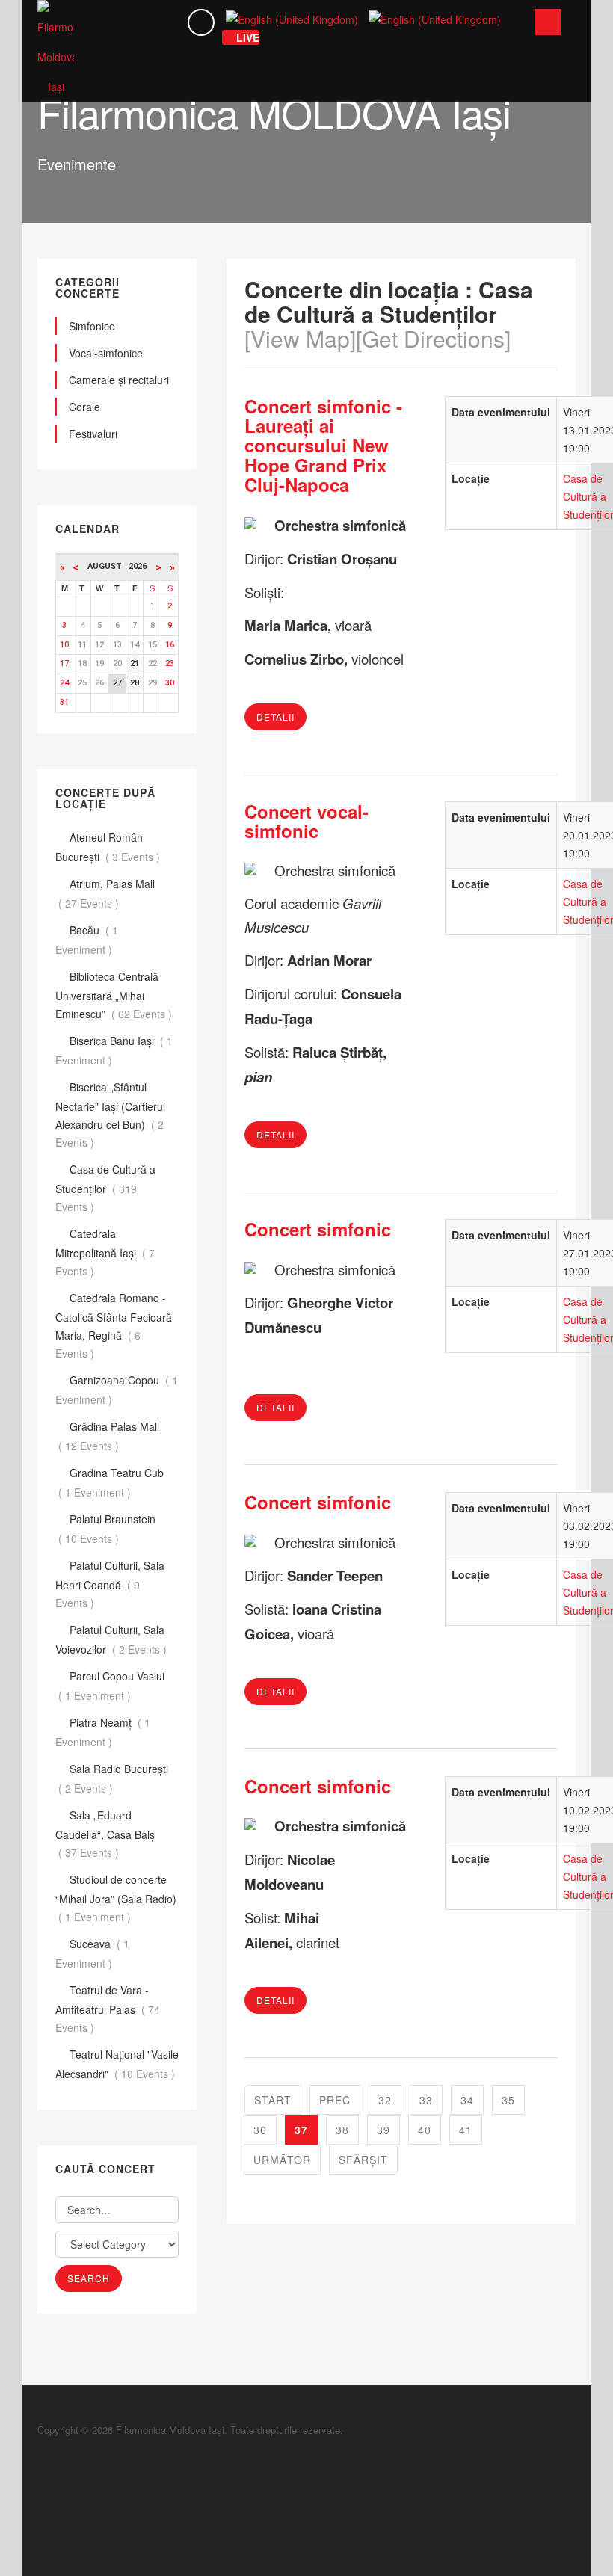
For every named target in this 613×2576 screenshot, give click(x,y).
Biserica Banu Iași (114, 1050)
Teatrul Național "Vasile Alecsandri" (117, 2064)
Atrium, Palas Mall (105, 893)
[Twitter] (41, 2489)
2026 (138, 566)
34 (467, 2100)
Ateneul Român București (109, 847)
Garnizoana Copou (117, 1390)
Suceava (92, 1953)
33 (426, 2100)
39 (383, 2130)
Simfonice (92, 326)
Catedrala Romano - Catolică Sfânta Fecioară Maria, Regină (114, 1325)
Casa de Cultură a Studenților (105, 1188)
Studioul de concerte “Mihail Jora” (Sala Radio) (116, 1898)
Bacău (87, 940)
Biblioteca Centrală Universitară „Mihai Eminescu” (115, 995)
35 (508, 2100)
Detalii (275, 717)
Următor (282, 2160)
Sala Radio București (112, 1778)
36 (260, 2130)
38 (342, 2130)
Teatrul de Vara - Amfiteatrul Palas (108, 2009)
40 (425, 2130)
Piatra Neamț (103, 1732)
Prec (335, 2100)
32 (385, 2100)
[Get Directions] (433, 338)
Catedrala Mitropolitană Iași (105, 1252)
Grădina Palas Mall (107, 1436)
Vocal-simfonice (106, 353)
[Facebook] (41, 2455)
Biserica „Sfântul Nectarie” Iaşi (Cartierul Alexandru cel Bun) (110, 1115)
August (108, 566)
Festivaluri (93, 434)
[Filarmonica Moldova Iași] (56, 51)
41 (466, 2130)
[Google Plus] (41, 2472)
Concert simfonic (318, 1229)
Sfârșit (363, 2160)
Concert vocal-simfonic (306, 821)
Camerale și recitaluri (119, 380)
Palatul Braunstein (105, 1529)
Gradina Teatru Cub (110, 1482)
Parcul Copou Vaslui (110, 1686)
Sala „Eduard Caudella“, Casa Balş (105, 1834)
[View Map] (300, 338)
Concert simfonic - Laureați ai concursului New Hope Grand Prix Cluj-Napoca (323, 446)
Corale (84, 407)
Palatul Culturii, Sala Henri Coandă (110, 1584)
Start (273, 2100)
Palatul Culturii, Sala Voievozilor (113, 1639)
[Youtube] (41, 2505)
